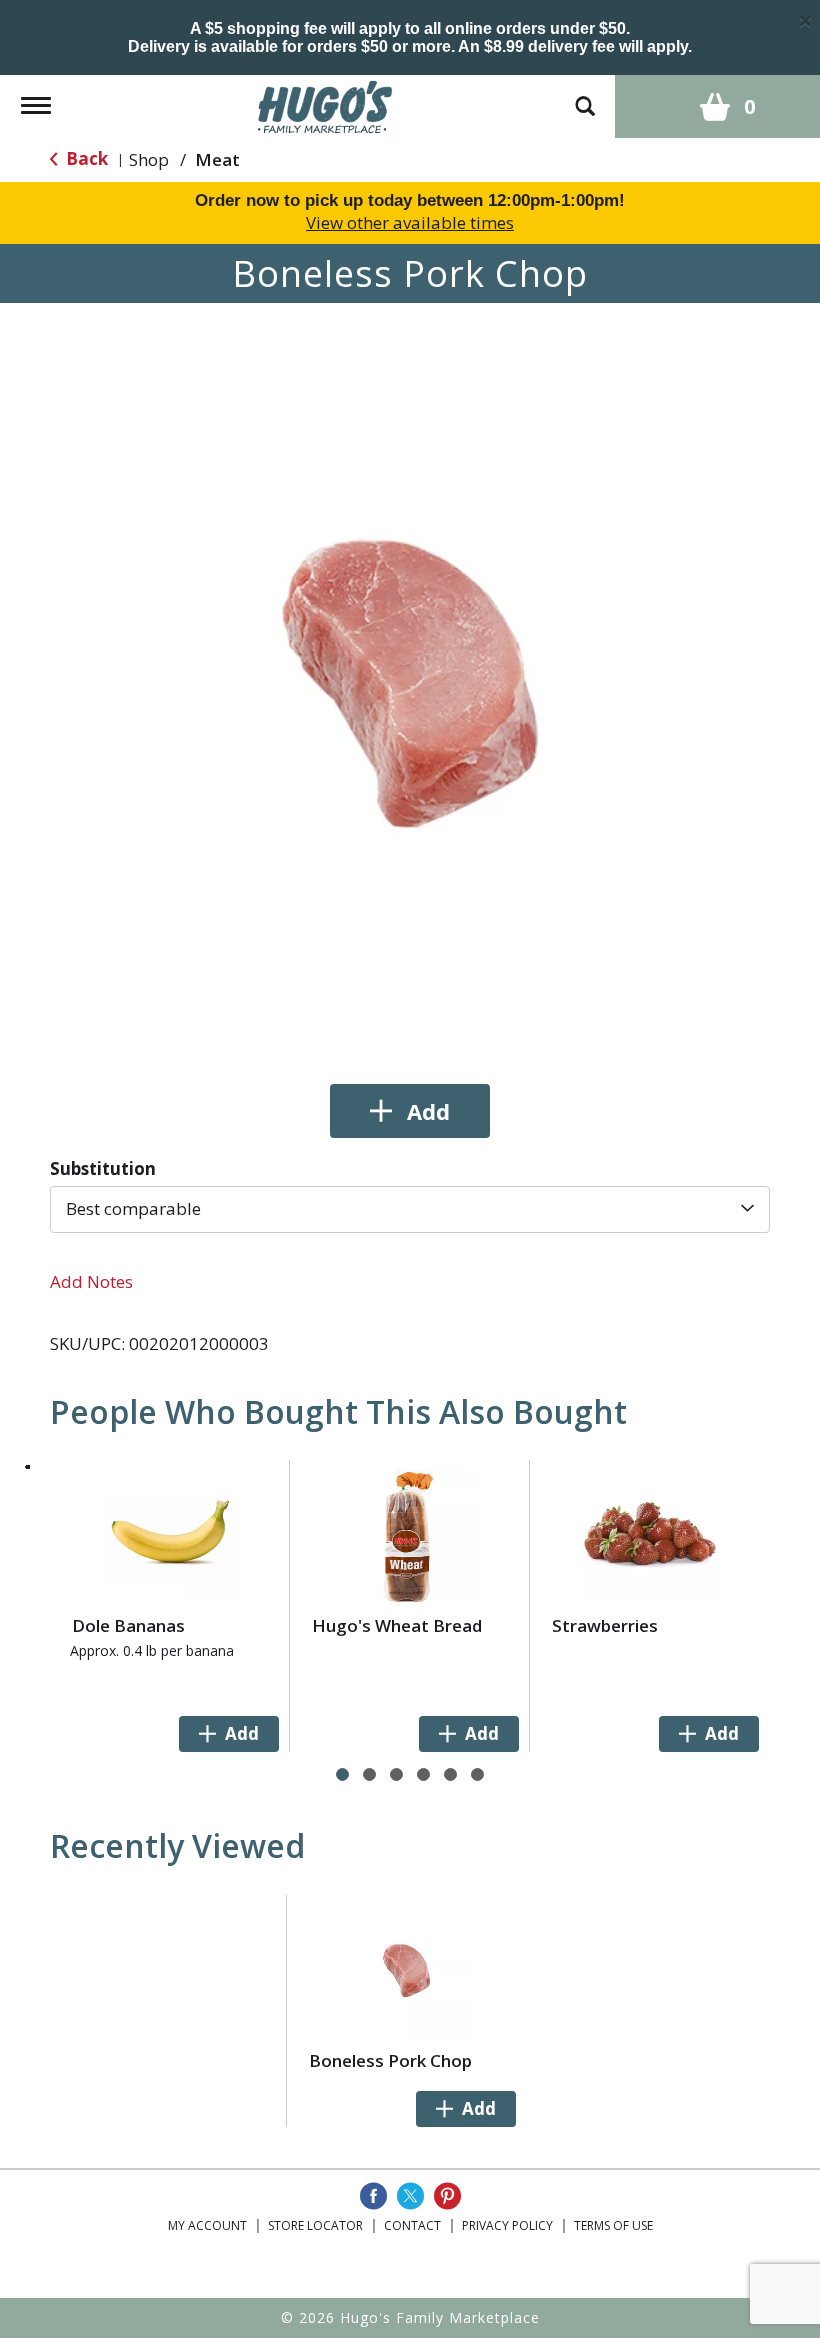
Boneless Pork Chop (390, 2060)
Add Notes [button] (91, 1281)
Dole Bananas (128, 1625)
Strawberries (605, 1625)
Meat (217, 159)
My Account (207, 2225)
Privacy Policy (507, 2225)
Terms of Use (613, 2225)
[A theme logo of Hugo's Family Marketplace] (325, 104)
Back (85, 158)
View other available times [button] (410, 222)
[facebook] (373, 2196)
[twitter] (410, 2196)
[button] (410, 1111)
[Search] (585, 96)
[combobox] (410, 1209)
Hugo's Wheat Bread (397, 1625)
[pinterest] (447, 2196)
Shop (149, 159)
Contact (412, 2225)
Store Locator (315, 2225)
